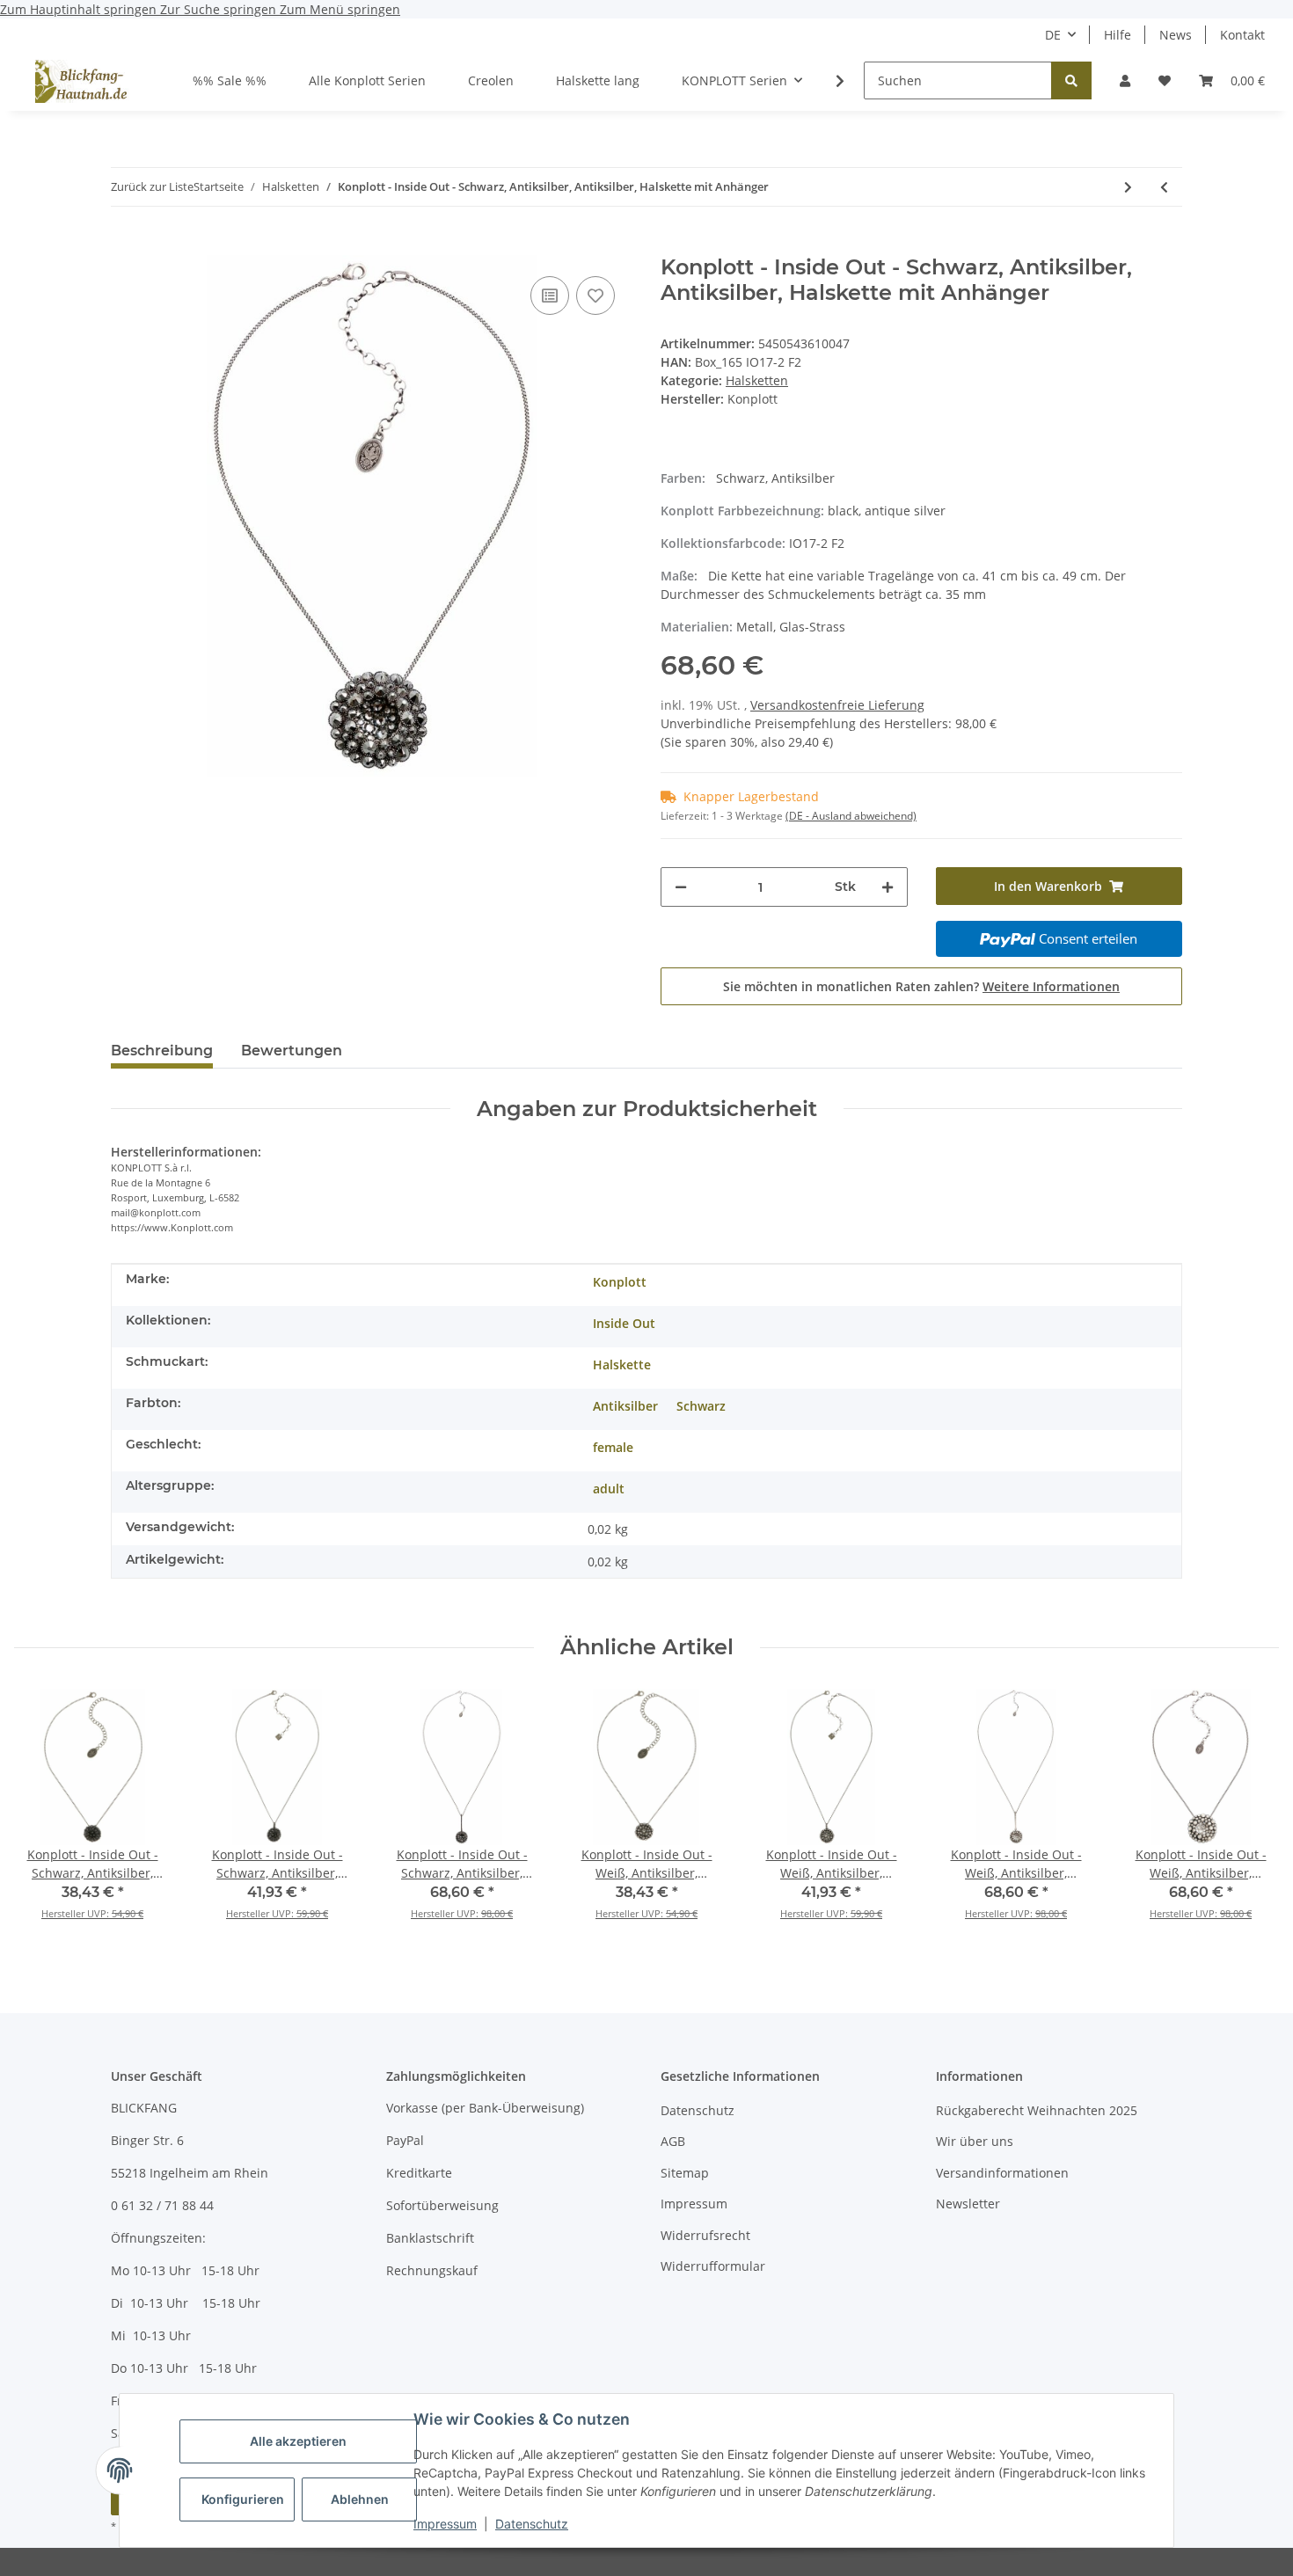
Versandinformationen (1002, 2173)
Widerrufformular (713, 2266)
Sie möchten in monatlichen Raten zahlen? (921, 986)
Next (1250, 1816)
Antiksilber (625, 1406)
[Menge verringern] (681, 887)
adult (609, 1489)
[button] (1125, 80)
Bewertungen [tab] (292, 1051)
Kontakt (1242, 35)
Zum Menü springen (340, 9)
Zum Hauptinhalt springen (80, 9)
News (1176, 35)
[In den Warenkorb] (125, 245)
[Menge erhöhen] (888, 887)
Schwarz (701, 1406)
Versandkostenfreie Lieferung (837, 705)
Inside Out (624, 1323)
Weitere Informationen (1051, 986)
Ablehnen (360, 2499)
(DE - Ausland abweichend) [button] (851, 816)
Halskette (622, 1365)
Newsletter (968, 2204)
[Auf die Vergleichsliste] (550, 296)
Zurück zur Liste (152, 186)
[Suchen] (1071, 80)
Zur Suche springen (220, 9)
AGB (673, 2141)
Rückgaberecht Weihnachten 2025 (1037, 2110)
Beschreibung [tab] (162, 1051)
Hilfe (1118, 35)
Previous (44, 1816)
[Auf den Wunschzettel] (595, 296)
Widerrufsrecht (705, 2235)
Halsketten (757, 380)
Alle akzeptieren (298, 2441)
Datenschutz (532, 2524)
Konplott (620, 1282)
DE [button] (1053, 35)
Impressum (445, 2524)
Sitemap (685, 2173)
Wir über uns (975, 2141)
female (613, 1447)
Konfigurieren (243, 2499)
